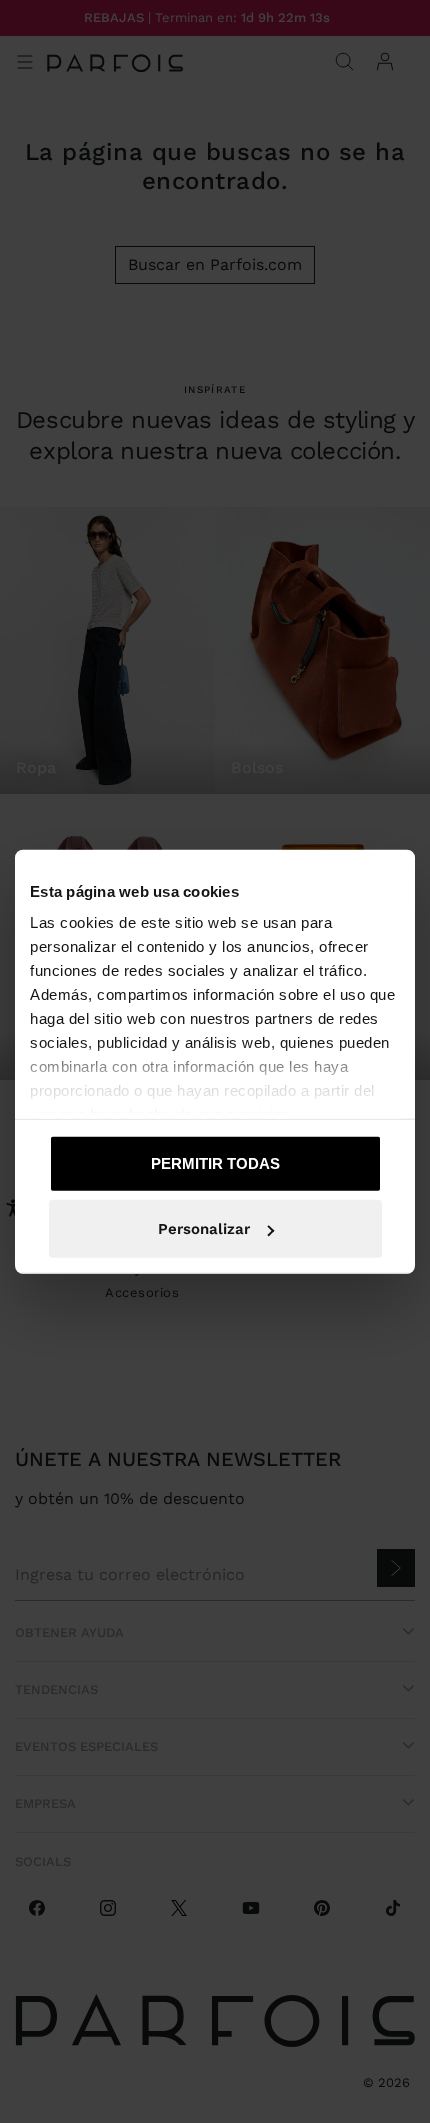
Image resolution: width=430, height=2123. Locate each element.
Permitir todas (215, 1162)
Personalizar (204, 1229)
